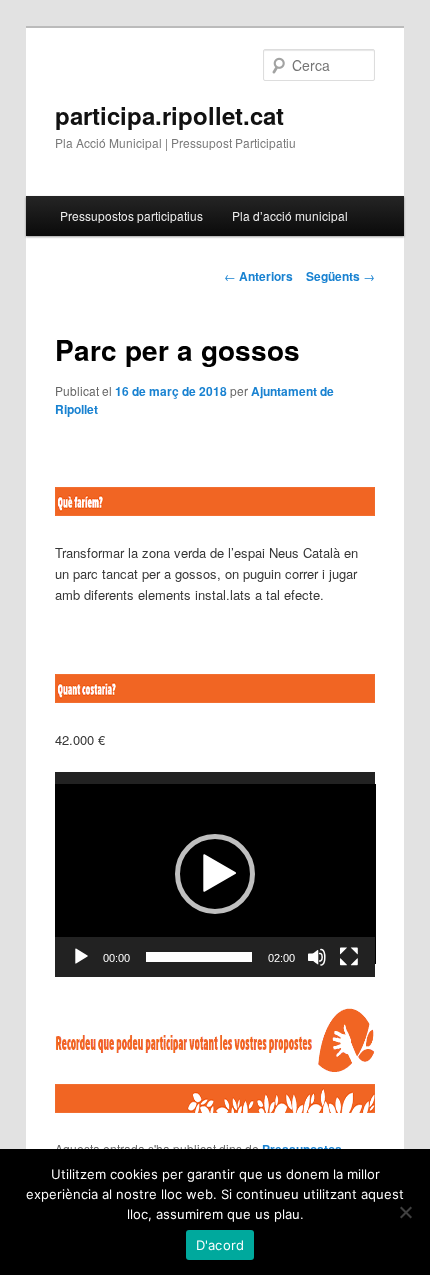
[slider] (199, 957)
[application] (215, 874)
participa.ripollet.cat (169, 115)
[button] (215, 874)
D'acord (220, 1245)
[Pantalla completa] (349, 957)
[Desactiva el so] (317, 957)
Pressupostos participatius (131, 215)
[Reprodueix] (81, 957)
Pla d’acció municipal (290, 215)
